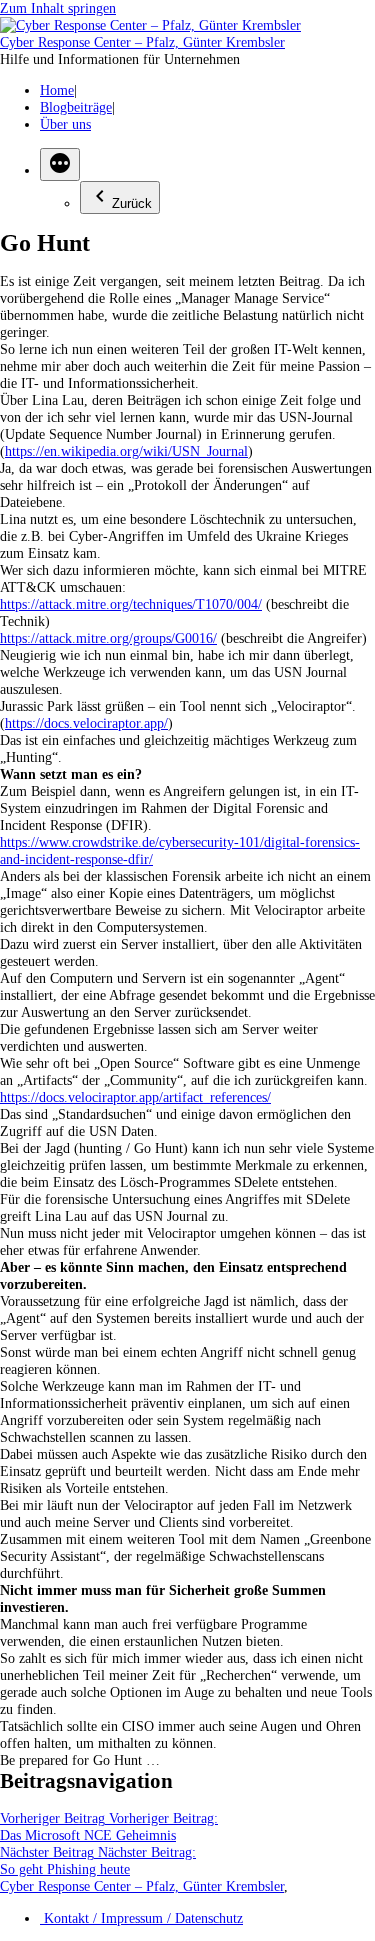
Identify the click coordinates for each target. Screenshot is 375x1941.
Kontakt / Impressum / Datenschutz (141, 1918)
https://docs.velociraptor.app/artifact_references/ (135, 1097)
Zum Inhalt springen (58, 8)
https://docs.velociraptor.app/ (86, 723)
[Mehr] (60, 164)
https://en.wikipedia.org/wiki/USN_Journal (126, 451)
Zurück (132, 203)
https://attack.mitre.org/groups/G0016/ (108, 638)
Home (57, 90)
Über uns (65, 124)
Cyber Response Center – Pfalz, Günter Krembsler (142, 42)
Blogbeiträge (76, 107)
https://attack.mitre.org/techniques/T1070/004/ (131, 604)
